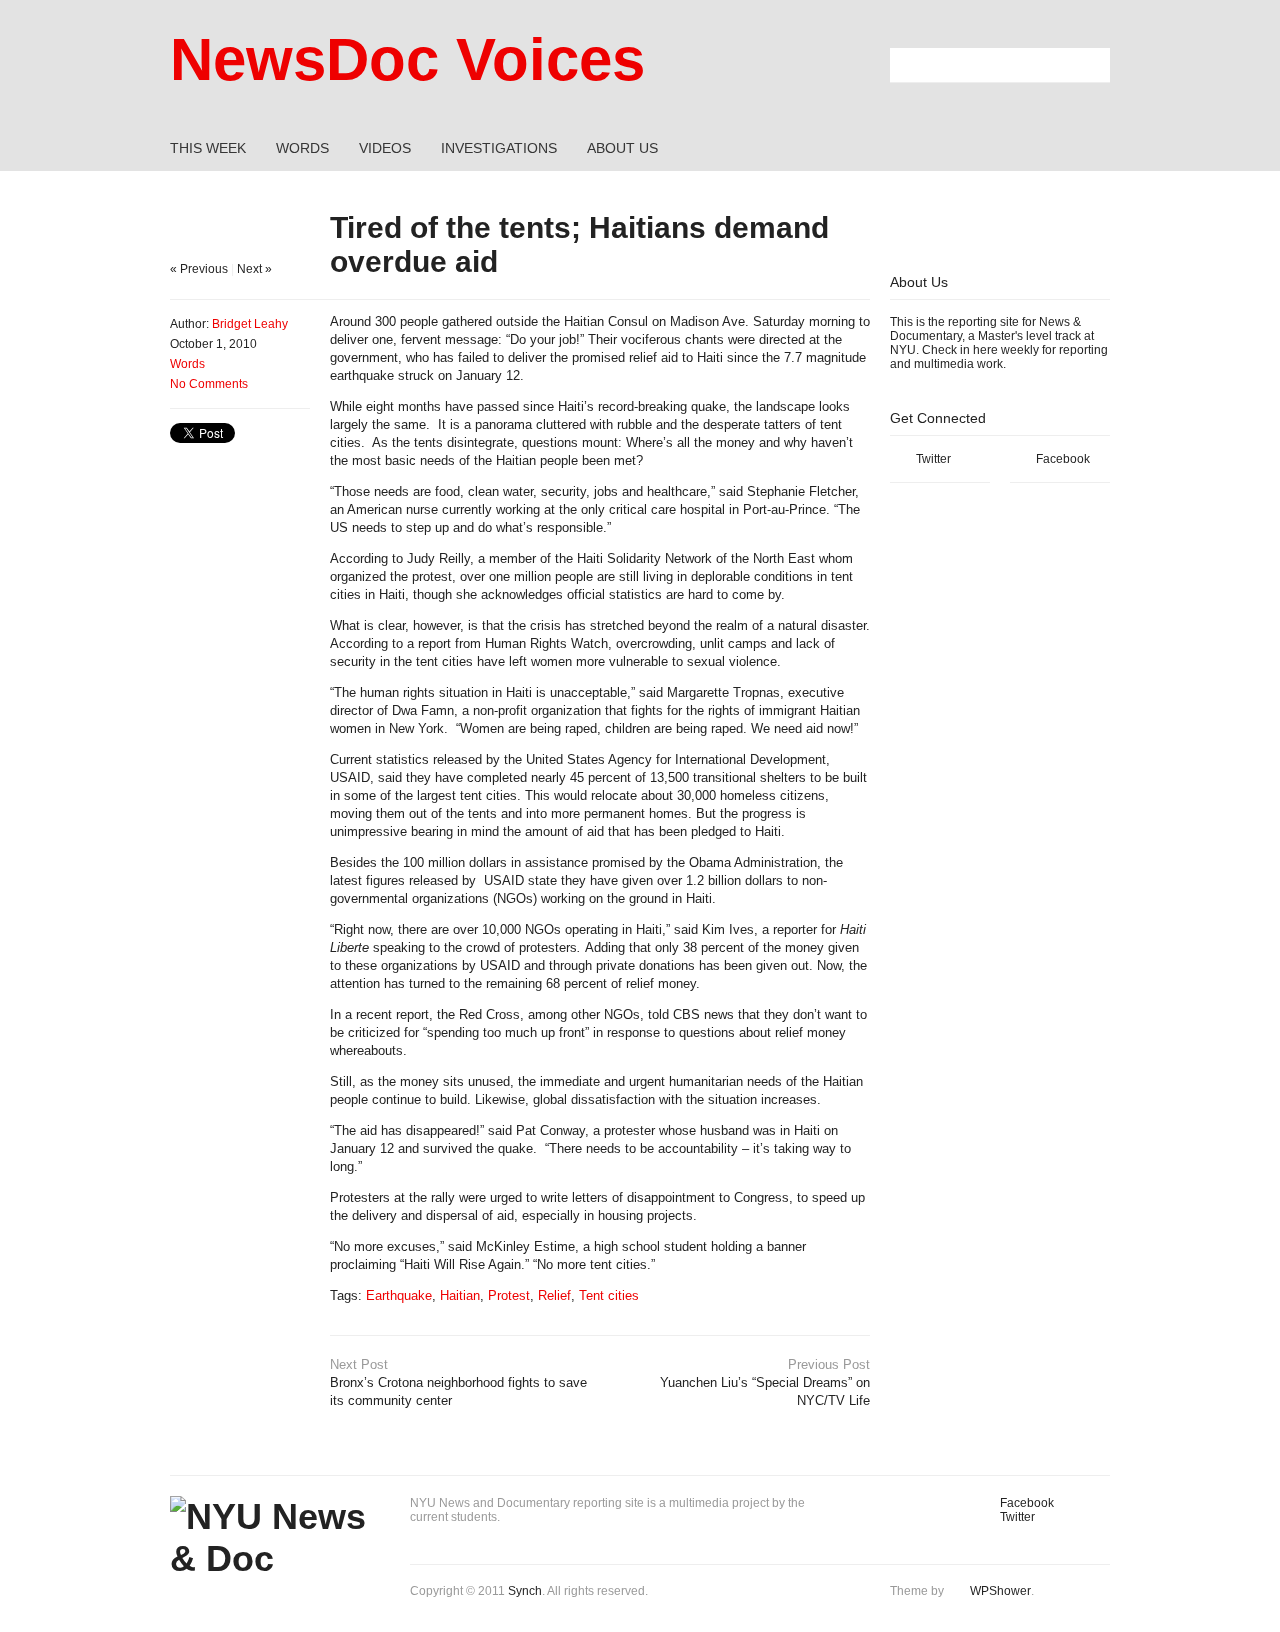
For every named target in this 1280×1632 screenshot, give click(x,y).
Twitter (933, 459)
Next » (254, 269)
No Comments (209, 384)
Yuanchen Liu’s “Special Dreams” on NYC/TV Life (765, 1382)
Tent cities (609, 1295)
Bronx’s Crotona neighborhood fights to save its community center (458, 1382)
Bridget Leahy (250, 324)
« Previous (199, 269)
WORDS (302, 148)
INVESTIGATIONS (499, 148)
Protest (509, 1295)
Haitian (460, 1295)
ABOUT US (622, 148)
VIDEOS (385, 148)
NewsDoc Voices (407, 59)
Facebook (1063, 459)
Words (187, 364)
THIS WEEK (208, 148)
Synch (525, 1591)
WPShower (1000, 1591)
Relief (554, 1295)
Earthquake (399, 1295)
